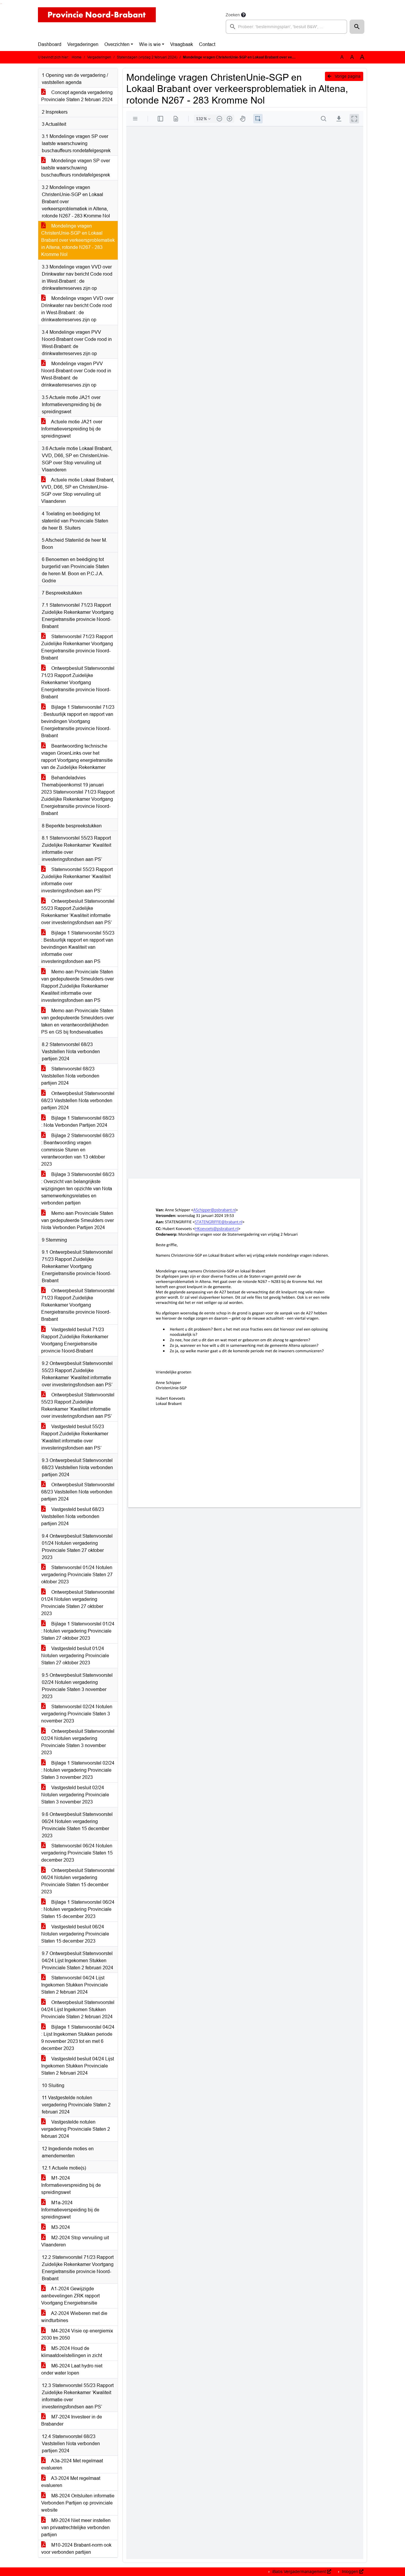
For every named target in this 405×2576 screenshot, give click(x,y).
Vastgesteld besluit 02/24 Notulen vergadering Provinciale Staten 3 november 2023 (75, 1795)
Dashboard (50, 44)
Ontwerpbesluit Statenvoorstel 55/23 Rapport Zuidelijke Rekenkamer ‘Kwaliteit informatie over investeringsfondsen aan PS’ (78, 912)
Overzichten (117, 44)
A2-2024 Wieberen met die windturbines (74, 2317)
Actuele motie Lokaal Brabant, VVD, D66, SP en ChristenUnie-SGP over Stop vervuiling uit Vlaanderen (78, 491)
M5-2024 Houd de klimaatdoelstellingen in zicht (72, 2352)
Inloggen (350, 2572)
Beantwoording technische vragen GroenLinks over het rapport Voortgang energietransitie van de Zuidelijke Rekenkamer (77, 757)
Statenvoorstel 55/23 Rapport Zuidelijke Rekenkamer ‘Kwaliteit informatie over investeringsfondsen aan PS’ (77, 880)
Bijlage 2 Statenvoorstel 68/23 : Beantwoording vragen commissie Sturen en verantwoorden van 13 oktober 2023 (78, 1150)
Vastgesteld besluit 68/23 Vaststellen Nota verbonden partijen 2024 (73, 1516)
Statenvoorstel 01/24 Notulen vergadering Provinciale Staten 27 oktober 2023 (77, 1575)
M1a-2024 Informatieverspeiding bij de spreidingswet (70, 2210)
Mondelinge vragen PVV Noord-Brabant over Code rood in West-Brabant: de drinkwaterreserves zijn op (76, 374)
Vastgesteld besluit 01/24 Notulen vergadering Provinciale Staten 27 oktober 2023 (75, 1656)
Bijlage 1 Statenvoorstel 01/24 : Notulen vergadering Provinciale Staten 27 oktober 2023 (78, 1631)
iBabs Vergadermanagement (299, 2572)
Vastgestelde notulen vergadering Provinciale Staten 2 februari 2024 (76, 2129)
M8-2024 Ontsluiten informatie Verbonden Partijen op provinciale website (78, 2503)
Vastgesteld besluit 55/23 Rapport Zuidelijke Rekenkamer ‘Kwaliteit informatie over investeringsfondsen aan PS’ (75, 1437)
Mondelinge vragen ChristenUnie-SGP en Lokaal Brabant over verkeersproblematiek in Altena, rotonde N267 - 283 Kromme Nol (78, 240)
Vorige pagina (347, 76)
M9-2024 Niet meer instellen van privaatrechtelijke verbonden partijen (76, 2527)
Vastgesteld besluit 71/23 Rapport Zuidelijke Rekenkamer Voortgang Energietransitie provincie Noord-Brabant (75, 1340)
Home (77, 57)
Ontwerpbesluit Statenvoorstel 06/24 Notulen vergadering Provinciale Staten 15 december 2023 (78, 1881)
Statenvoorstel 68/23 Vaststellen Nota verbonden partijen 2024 (70, 1076)
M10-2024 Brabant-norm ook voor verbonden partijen (76, 2549)
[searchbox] (286, 27)
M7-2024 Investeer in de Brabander (72, 2420)
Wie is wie (150, 44)
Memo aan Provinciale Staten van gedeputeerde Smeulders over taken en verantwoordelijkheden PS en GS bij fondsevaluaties (78, 1021)
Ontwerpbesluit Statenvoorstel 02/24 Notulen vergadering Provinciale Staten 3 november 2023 (78, 1742)
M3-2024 (60, 2227)
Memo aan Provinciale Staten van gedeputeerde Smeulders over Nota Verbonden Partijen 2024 (78, 1220)
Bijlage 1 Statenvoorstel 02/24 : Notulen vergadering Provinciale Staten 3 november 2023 (78, 1770)
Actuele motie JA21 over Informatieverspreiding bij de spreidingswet (72, 429)
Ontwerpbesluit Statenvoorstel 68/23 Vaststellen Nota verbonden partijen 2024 (78, 1101)
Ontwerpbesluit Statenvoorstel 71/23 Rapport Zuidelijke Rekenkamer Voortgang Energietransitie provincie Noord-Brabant (78, 682)
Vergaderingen (83, 44)
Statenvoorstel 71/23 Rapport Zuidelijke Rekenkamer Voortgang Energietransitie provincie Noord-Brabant (77, 647)
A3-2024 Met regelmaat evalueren (71, 2482)
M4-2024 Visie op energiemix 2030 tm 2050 (77, 2334)
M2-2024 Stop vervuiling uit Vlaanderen (75, 2241)
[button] (357, 27)
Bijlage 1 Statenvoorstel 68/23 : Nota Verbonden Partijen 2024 (78, 1122)
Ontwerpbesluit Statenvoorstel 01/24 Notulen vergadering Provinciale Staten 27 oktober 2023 (78, 1603)
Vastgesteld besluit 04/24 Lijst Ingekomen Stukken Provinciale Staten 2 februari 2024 (78, 2066)
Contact (207, 44)
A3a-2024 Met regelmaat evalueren (72, 2464)
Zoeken (233, 15)
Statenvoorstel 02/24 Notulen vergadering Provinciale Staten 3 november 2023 (77, 1714)
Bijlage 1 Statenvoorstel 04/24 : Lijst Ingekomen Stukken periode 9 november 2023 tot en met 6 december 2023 (78, 2038)
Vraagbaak (182, 44)
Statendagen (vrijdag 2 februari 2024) (147, 57)
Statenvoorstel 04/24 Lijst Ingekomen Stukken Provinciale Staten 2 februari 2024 (75, 1985)
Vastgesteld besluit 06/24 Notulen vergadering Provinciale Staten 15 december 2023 (75, 1934)
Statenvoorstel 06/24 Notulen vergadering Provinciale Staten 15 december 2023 (77, 1853)
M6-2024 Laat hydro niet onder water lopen (72, 2369)
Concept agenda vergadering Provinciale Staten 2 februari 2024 (77, 96)
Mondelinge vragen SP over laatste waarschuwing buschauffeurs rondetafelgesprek (76, 168)
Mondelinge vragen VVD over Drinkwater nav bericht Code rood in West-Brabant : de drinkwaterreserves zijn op (77, 309)
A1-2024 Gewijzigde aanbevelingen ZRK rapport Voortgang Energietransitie (70, 2296)
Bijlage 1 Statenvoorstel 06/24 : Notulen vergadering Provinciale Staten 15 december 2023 (78, 1909)
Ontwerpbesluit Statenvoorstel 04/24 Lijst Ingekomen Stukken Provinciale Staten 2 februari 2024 (78, 2010)
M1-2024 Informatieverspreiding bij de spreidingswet (71, 2185)
